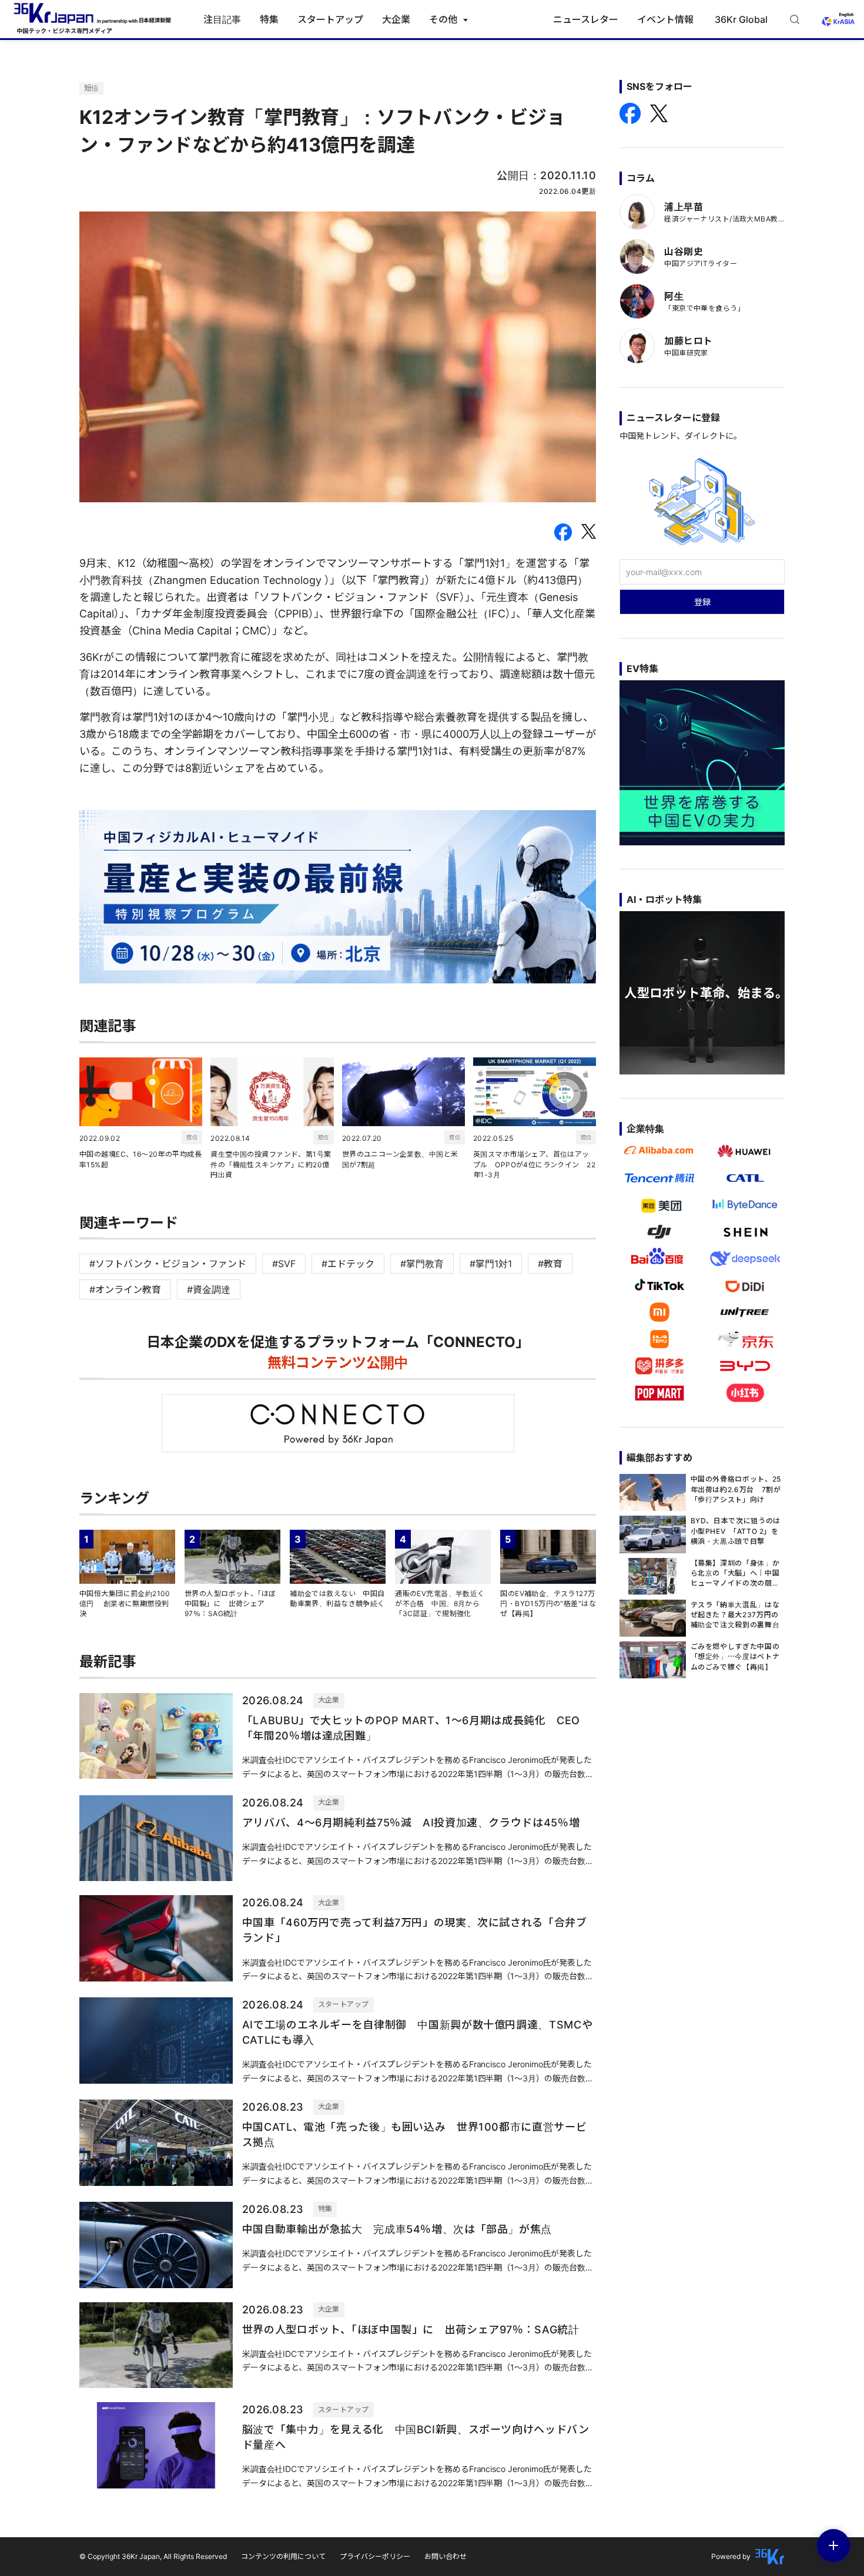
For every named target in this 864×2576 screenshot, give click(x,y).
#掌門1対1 (491, 1264)
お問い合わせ (446, 2556)
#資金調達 (209, 1289)
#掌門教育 (422, 1264)
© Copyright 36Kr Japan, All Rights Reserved (153, 2556)
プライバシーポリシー (375, 2556)
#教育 (550, 1264)
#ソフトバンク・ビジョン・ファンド (168, 1264)
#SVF (284, 1264)
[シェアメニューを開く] (833, 2545)
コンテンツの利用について (283, 2556)
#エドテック (348, 1264)
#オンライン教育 (125, 1289)
